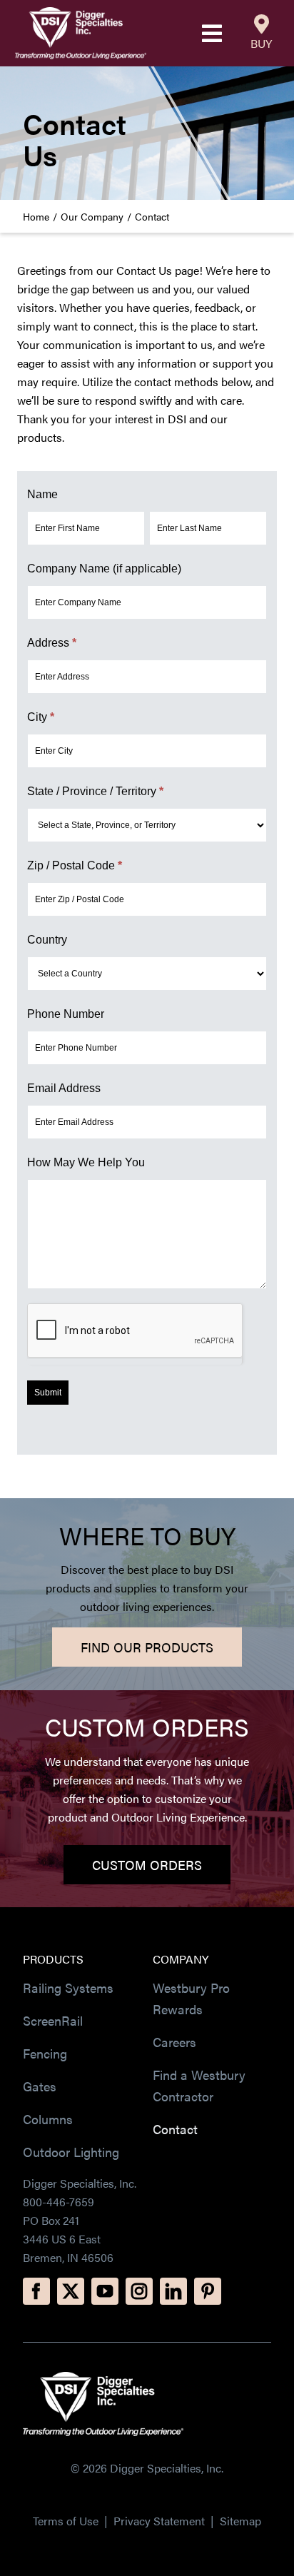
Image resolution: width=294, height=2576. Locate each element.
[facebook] (36, 2291)
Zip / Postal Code (75, 865)
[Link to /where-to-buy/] (262, 24)
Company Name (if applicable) (104, 569)
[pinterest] (208, 2291)
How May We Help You (86, 1162)
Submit (48, 1393)
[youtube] (105, 2291)
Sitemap (240, 2521)
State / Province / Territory (95, 791)
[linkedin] (173, 2291)
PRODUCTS (53, 1959)
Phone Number (66, 1014)
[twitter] (71, 2291)
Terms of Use (66, 2521)
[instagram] (139, 2291)
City (41, 717)
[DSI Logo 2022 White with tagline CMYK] (103, 2377)
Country (47, 940)
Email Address (64, 1088)
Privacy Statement (161, 2521)
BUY (261, 43)
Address (52, 643)
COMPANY (181, 1959)
